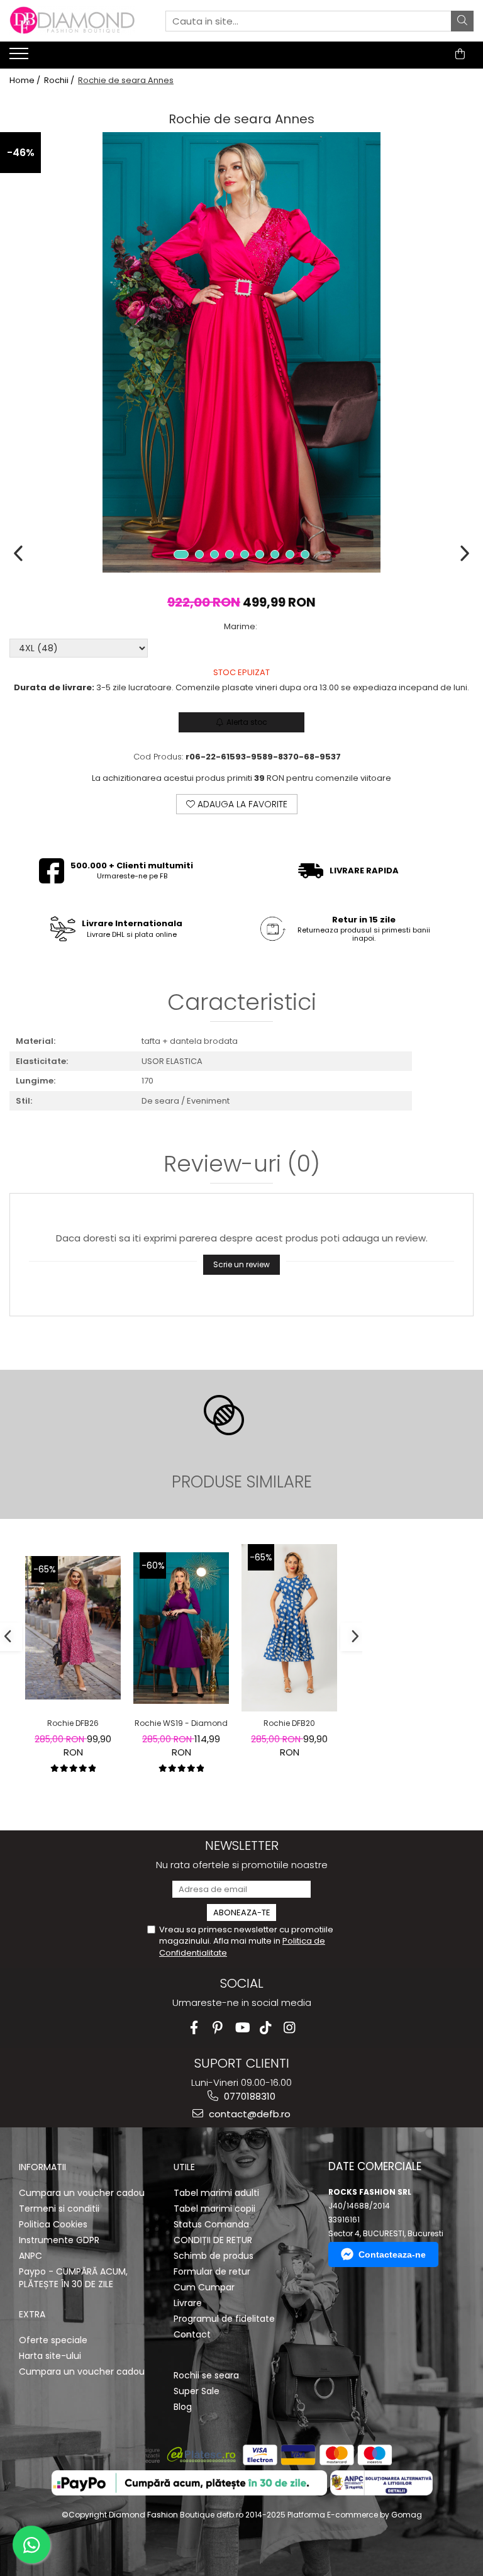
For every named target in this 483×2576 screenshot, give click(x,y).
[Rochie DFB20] (289, 1628)
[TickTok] (266, 2028)
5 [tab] (245, 554)
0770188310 (248, 2096)
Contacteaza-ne (392, 2254)
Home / (26, 81)
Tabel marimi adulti (216, 2193)
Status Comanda (211, 2224)
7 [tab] (275, 554)
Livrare (188, 2303)
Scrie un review (241, 1264)
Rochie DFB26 (73, 1723)
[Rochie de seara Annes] (241, 352)
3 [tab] (214, 554)
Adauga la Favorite (241, 804)
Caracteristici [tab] (242, 1004)
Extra (32, 2314)
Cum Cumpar (204, 2287)
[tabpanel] (241, 352)
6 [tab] (260, 554)
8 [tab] (290, 554)
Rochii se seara (206, 2375)
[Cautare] (462, 21)
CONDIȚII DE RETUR (213, 2240)
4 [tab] (230, 554)
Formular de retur (212, 2271)
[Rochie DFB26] (73, 1628)
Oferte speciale (53, 2340)
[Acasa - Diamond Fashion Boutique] (72, 21)
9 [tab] (305, 554)
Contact (192, 2334)
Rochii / (60, 81)
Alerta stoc (247, 722)
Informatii (42, 2167)
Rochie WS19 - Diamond (181, 1723)
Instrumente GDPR (59, 2240)
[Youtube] (242, 2028)
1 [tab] (181, 554)
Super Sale (197, 2391)
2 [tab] (199, 554)
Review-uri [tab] (242, 1166)
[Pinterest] (218, 2028)
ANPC (31, 2256)
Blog (183, 2407)
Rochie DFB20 (289, 1723)
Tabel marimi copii (214, 2209)
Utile (184, 2167)
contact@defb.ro (248, 2114)
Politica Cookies (53, 2224)
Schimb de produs (214, 2256)
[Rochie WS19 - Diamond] (181, 1628)
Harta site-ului (50, 2356)
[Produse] (20, 57)
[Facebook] (194, 2028)
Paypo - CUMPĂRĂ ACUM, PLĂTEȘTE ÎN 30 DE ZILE (73, 2278)
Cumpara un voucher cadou (82, 2193)
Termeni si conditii (59, 2209)
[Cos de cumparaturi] (460, 54)
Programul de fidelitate (224, 2319)
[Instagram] (290, 2028)
